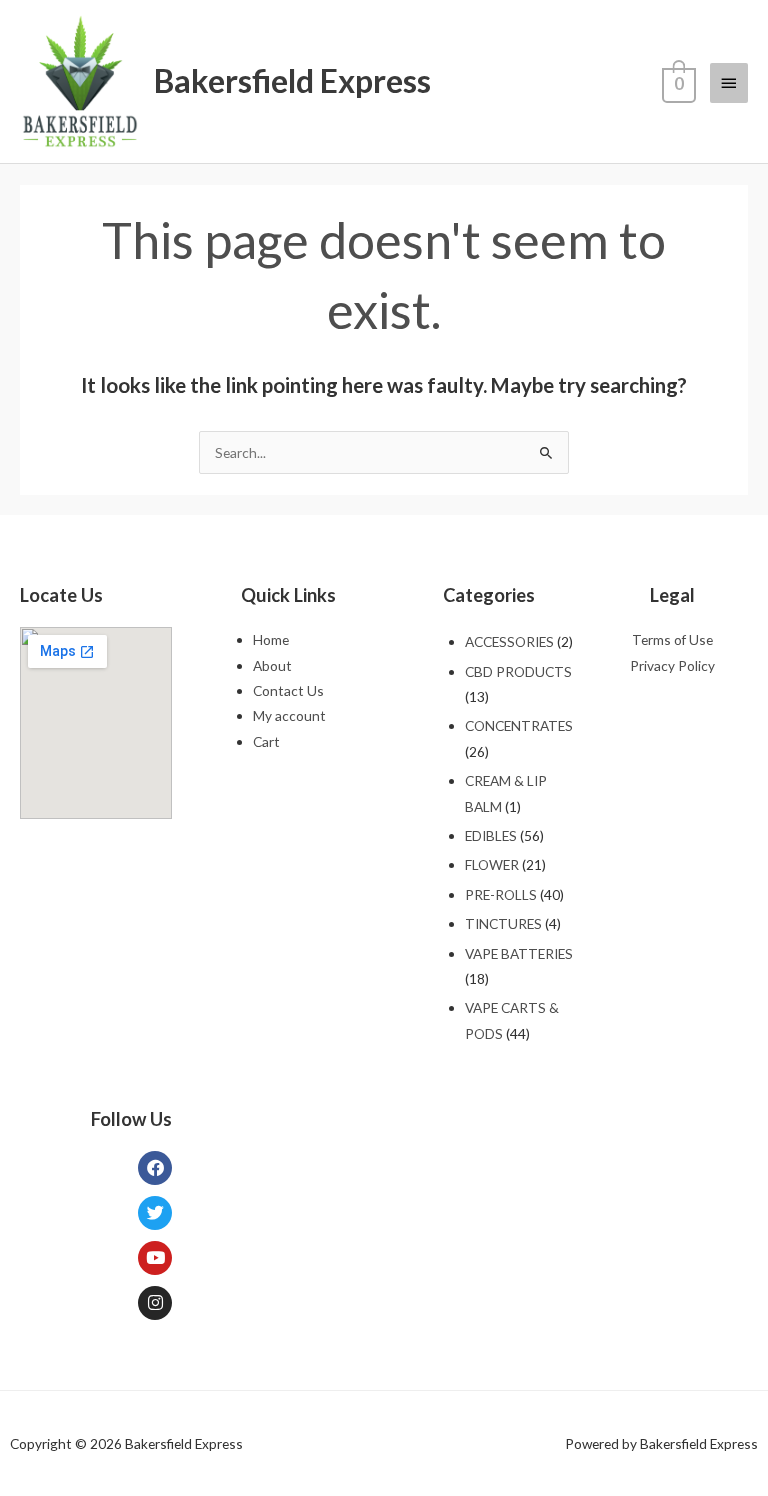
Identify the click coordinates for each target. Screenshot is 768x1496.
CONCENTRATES (519, 725)
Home (271, 639)
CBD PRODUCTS (518, 671)
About (272, 665)
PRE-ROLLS (501, 894)
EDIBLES (491, 835)
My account (289, 715)
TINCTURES (503, 923)
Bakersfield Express (292, 80)
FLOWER (492, 864)
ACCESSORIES (509, 641)
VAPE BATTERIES (519, 953)
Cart (266, 741)
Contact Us (288, 690)
